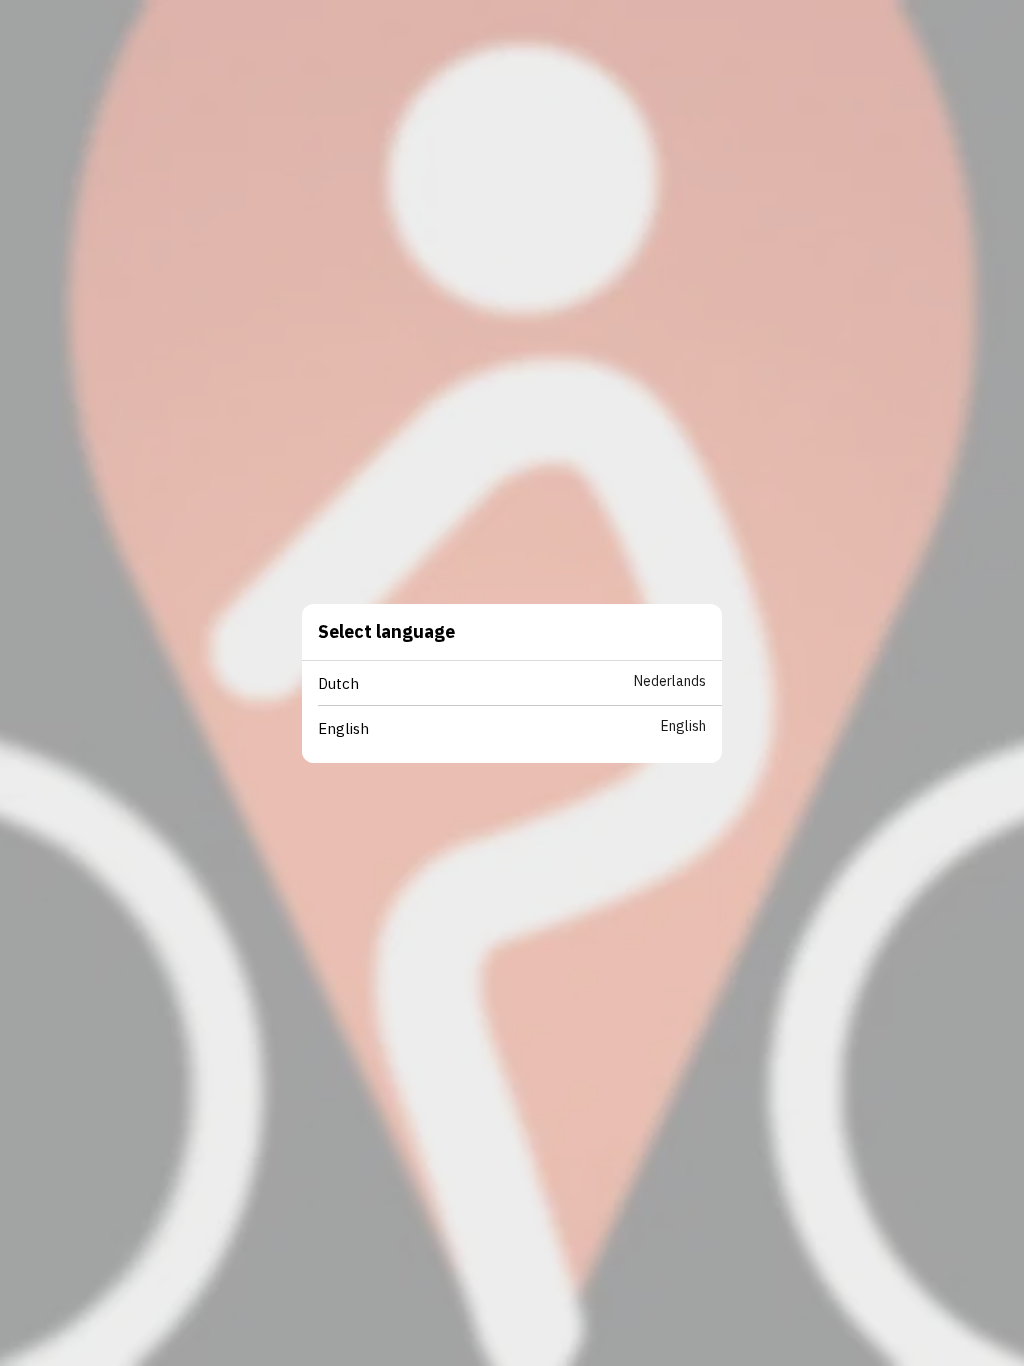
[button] (520, 683)
